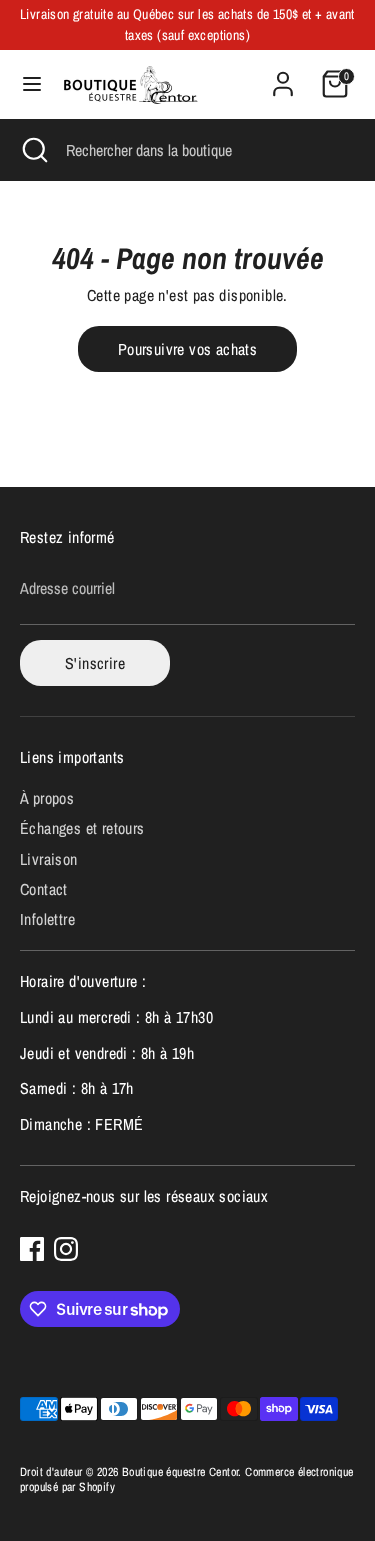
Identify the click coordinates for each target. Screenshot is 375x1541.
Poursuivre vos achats (187, 349)
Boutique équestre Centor (180, 1472)
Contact (44, 889)
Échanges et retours (82, 828)
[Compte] (283, 74)
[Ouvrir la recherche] (33, 150)
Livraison (49, 859)
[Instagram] (66, 1249)
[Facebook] (32, 1249)
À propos (47, 798)
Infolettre (47, 919)
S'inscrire (95, 663)
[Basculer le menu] (32, 84)
